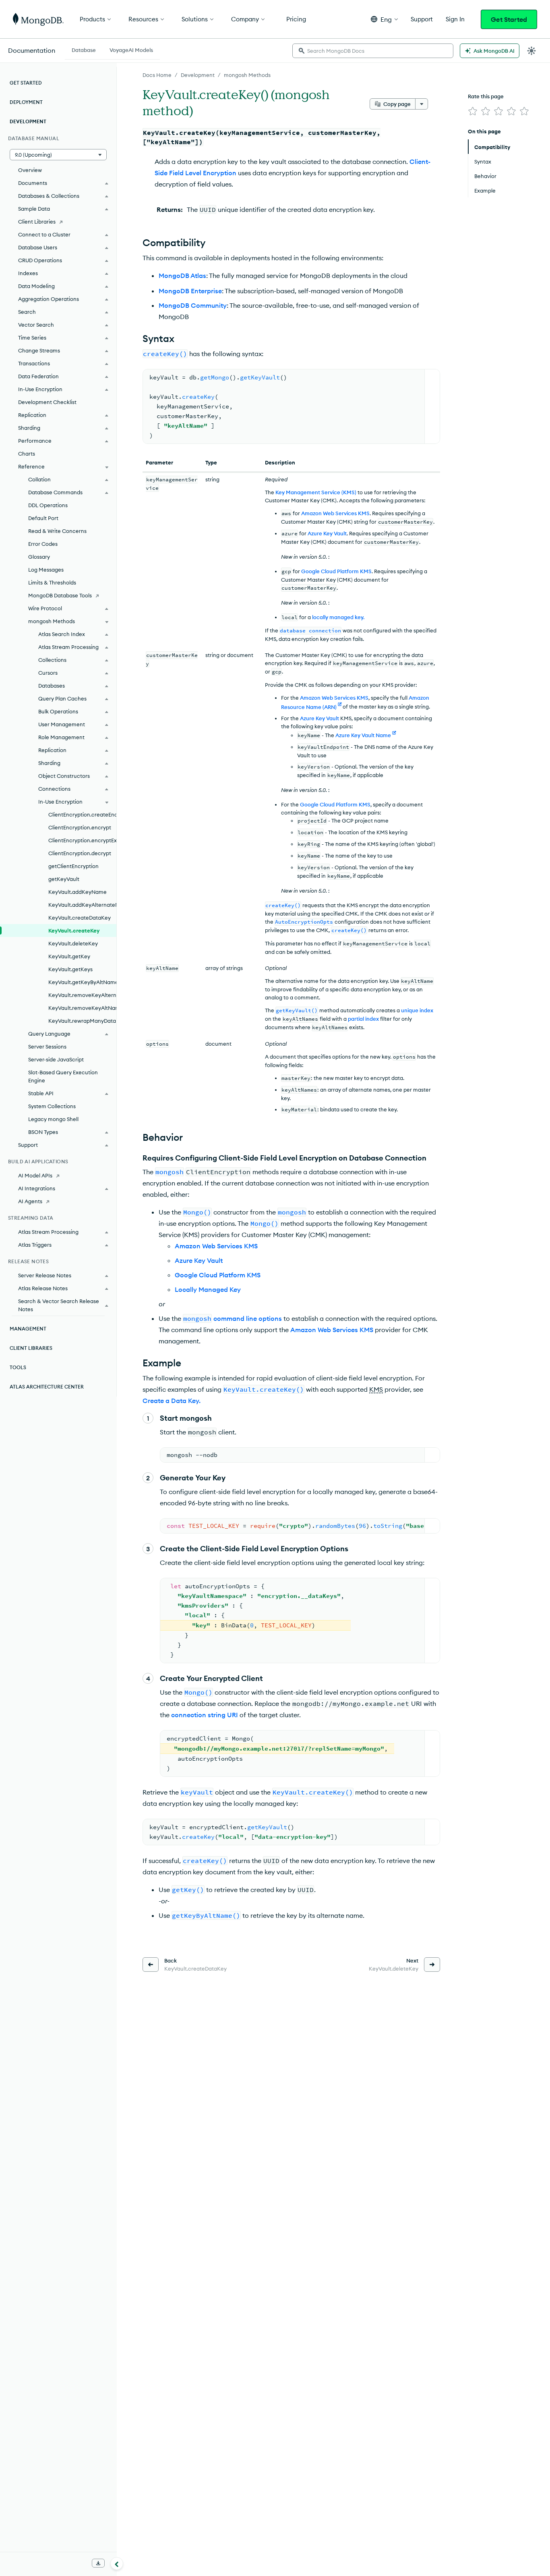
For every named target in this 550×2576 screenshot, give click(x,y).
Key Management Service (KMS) (316, 492)
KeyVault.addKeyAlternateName (82, 905)
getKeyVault (64, 879)
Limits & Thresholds (52, 582)
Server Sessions (47, 1047)
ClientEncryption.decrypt (80, 853)
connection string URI (205, 1715)
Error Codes (43, 544)
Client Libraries (37, 222)
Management (28, 1329)
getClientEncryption (73, 866)
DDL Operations (48, 505)
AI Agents (30, 1201)
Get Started (509, 19)
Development (198, 75)
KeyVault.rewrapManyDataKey (82, 1021)
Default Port (43, 518)
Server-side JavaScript (56, 1059)
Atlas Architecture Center (47, 1387)
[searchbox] (373, 51)
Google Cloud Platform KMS (336, 571)
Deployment (26, 102)
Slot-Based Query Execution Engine (63, 1076)
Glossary (39, 557)
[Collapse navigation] (117, 2564)
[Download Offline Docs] (98, 2563)
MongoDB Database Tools (60, 595)
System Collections (52, 1106)
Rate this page (486, 96)
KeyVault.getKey (69, 956)
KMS (376, 1389)
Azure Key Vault (327, 533)
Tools (18, 1367)
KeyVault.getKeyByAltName (82, 982)
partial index (363, 1019)
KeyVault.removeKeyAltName (82, 1008)
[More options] (422, 104)
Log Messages (46, 570)
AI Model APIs (35, 1175)
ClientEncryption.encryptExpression (82, 840)
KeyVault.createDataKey (80, 918)
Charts (27, 454)
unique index (417, 1010)
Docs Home (157, 75)
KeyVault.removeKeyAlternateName (82, 995)
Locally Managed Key (208, 1289)
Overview (30, 170)
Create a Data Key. (172, 1401)
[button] (384, 19)
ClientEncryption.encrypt (80, 827)
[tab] (84, 49)
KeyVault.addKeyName (78, 892)
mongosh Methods (247, 75)
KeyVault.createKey (74, 931)
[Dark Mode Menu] (531, 51)
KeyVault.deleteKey (73, 943)
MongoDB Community (193, 305)
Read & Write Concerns (57, 531)
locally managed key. (338, 617)
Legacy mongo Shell (53, 1119)
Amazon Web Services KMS (335, 513)
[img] (473, 111)
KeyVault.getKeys (70, 969)
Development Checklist (47, 402)
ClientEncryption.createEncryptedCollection (82, 814)
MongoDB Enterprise (190, 291)
